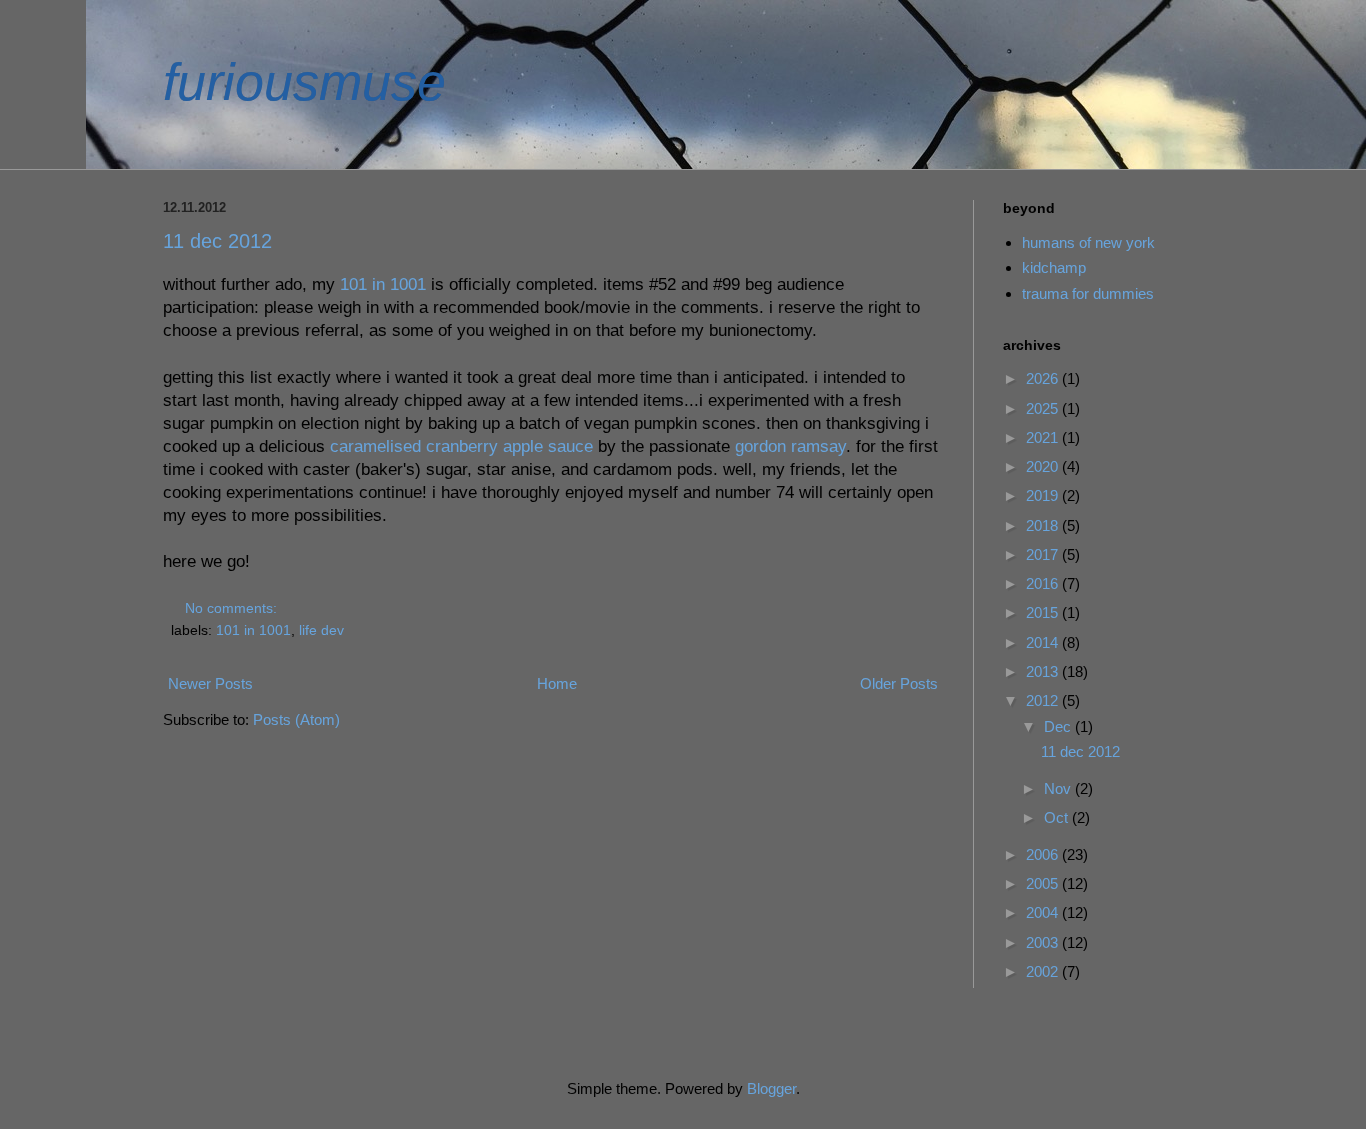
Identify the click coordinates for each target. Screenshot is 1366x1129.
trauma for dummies (1088, 293)
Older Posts (899, 683)
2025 (1044, 408)
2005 (1044, 883)
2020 (1044, 466)
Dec (1059, 726)
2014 (1044, 642)
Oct (1058, 817)
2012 (1044, 700)
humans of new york (1088, 242)
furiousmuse (304, 82)
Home (557, 683)
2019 (1044, 495)
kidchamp (1054, 267)
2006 (1044, 854)
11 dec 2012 (217, 241)
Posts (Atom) (296, 719)
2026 (1044, 378)
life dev (321, 630)
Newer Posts (210, 683)
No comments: (233, 608)
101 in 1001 (383, 284)
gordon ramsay (790, 446)
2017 (1044, 554)
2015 (1044, 612)
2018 (1044, 525)
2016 (1044, 583)
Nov (1059, 788)
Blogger (771, 1088)
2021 (1044, 437)
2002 (1044, 971)
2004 (1044, 912)
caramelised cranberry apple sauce (461, 446)
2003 (1044, 942)
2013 (1044, 671)
